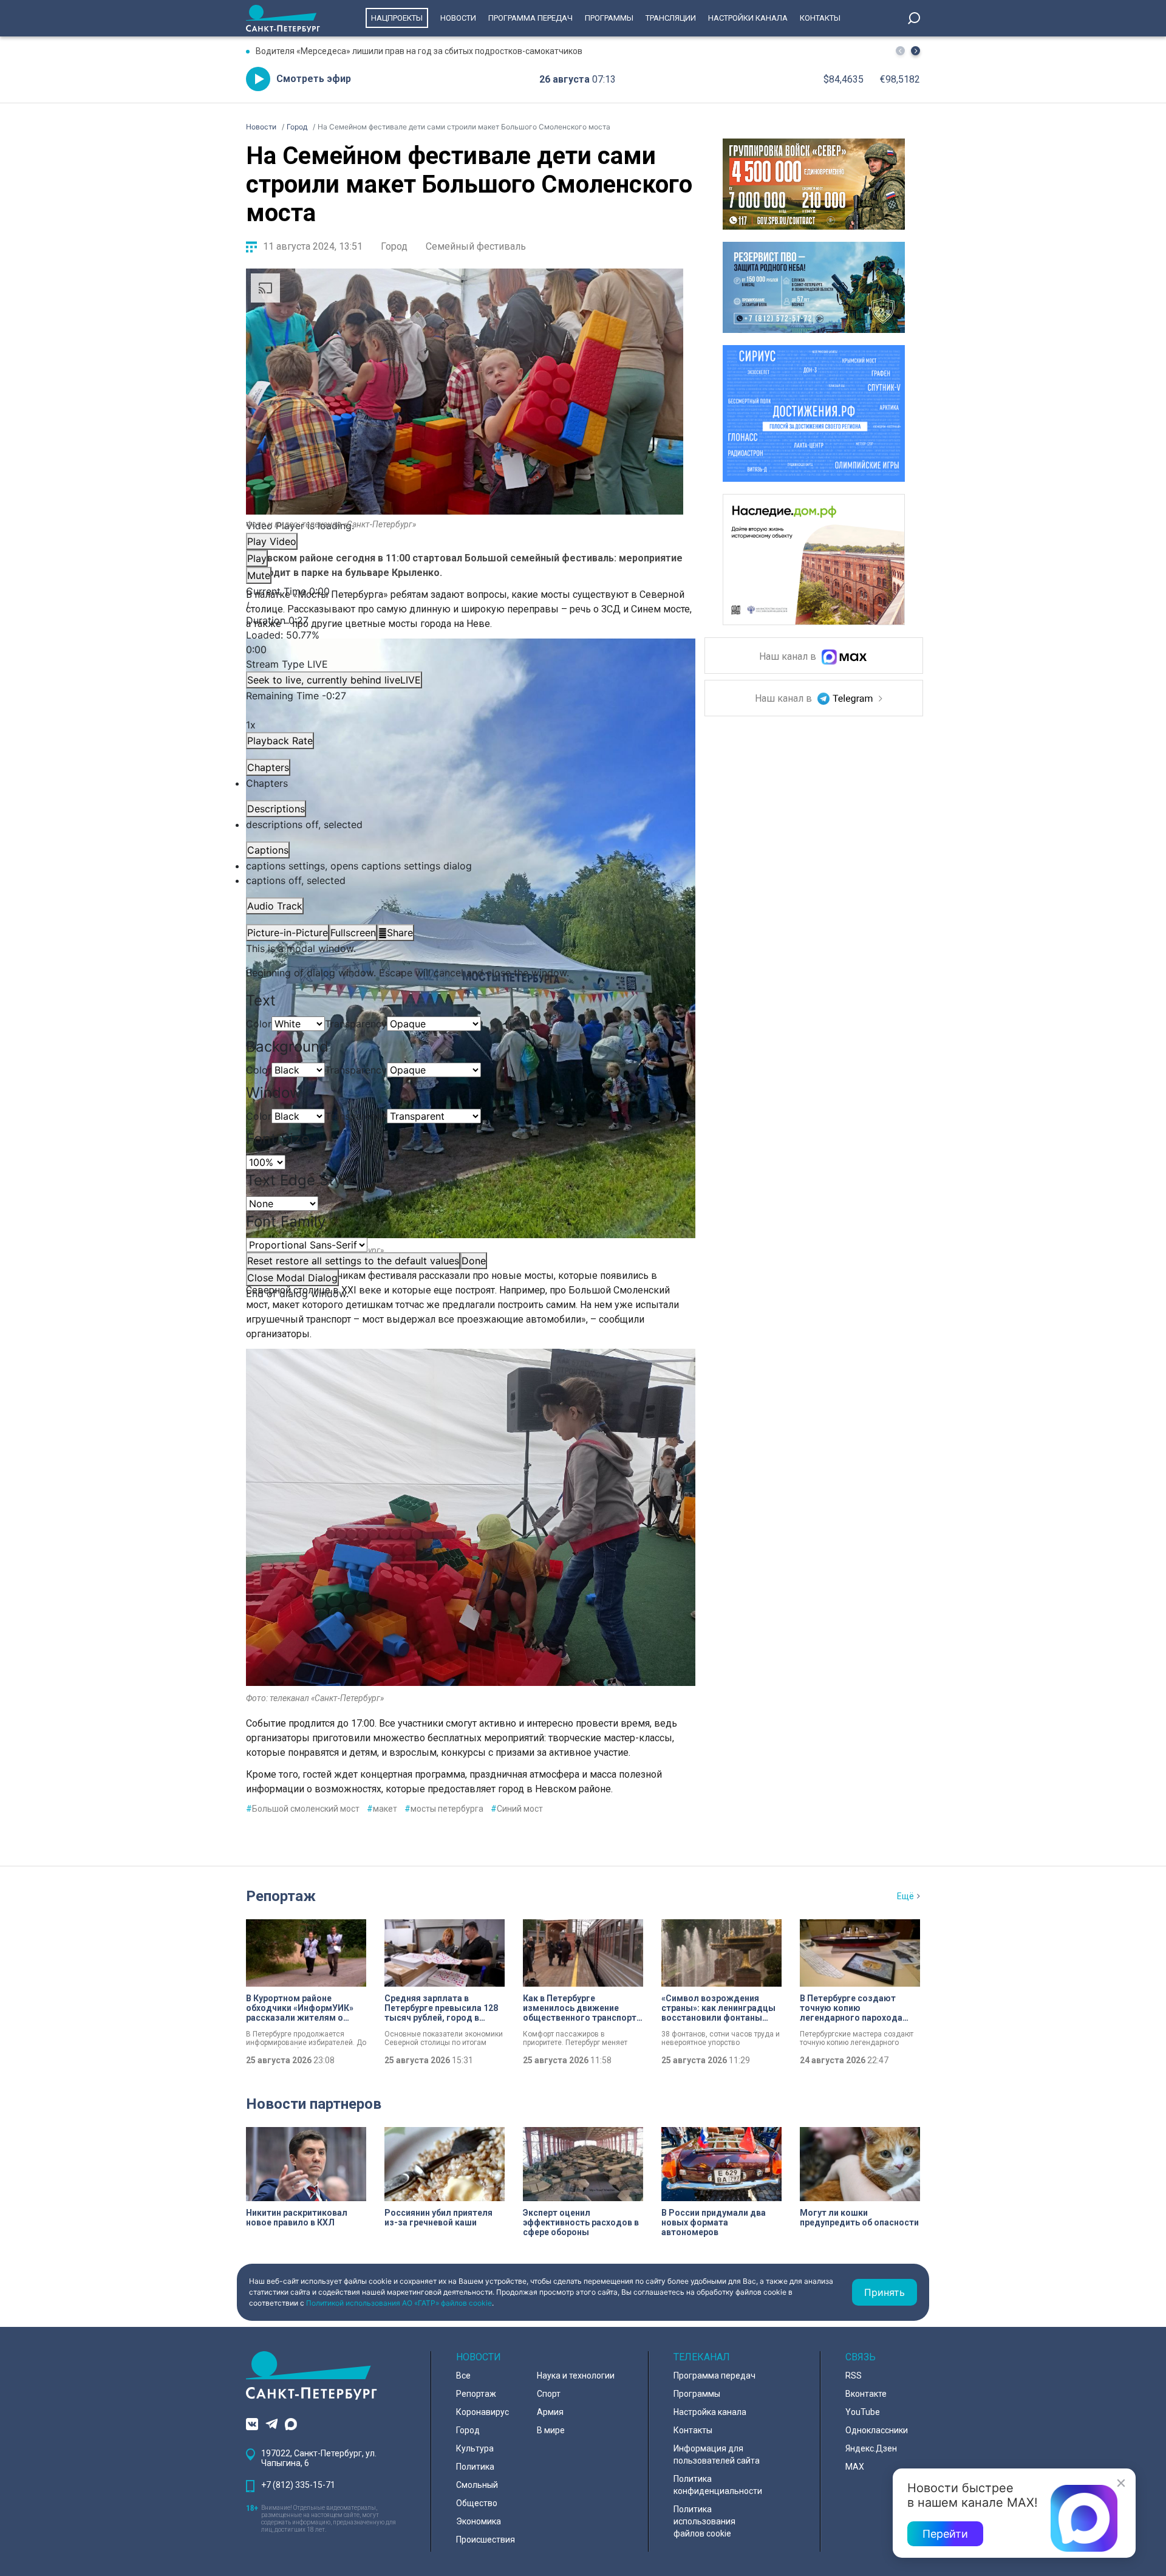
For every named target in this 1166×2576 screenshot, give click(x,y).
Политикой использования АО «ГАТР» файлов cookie (399, 2303)
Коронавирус (482, 2412)
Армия (550, 2412)
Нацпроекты (397, 18)
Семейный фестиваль (476, 246)
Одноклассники (877, 2430)
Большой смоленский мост (303, 1809)
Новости (458, 18)
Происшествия (486, 2540)
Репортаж (281, 1896)
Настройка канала (710, 2412)
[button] (915, 51)
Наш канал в (789, 657)
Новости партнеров (314, 2104)
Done (474, 1261)
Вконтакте (866, 2394)
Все (463, 2376)
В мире (551, 2430)
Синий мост (517, 1809)
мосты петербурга (444, 1809)
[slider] (465, 642)
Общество (477, 2503)
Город (394, 246)
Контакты (820, 18)
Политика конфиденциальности (718, 2485)
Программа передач (530, 18)
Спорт (549, 2394)
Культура (475, 2448)
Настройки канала (748, 18)
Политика (475, 2467)
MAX (855, 2467)
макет (382, 1809)
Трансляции (671, 18)
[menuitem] (465, 866)
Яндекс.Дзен (871, 2448)
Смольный (477, 2485)
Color (259, 1024)
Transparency (356, 1024)
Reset (353, 1261)
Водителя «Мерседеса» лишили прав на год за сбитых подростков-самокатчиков (419, 51)
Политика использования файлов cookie (704, 2521)
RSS (854, 2376)
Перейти (945, 2534)
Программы (609, 18)
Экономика (479, 2521)
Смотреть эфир (314, 79)
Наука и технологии (576, 2376)
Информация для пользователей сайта (717, 2454)
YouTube (863, 2412)
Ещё (905, 1896)
